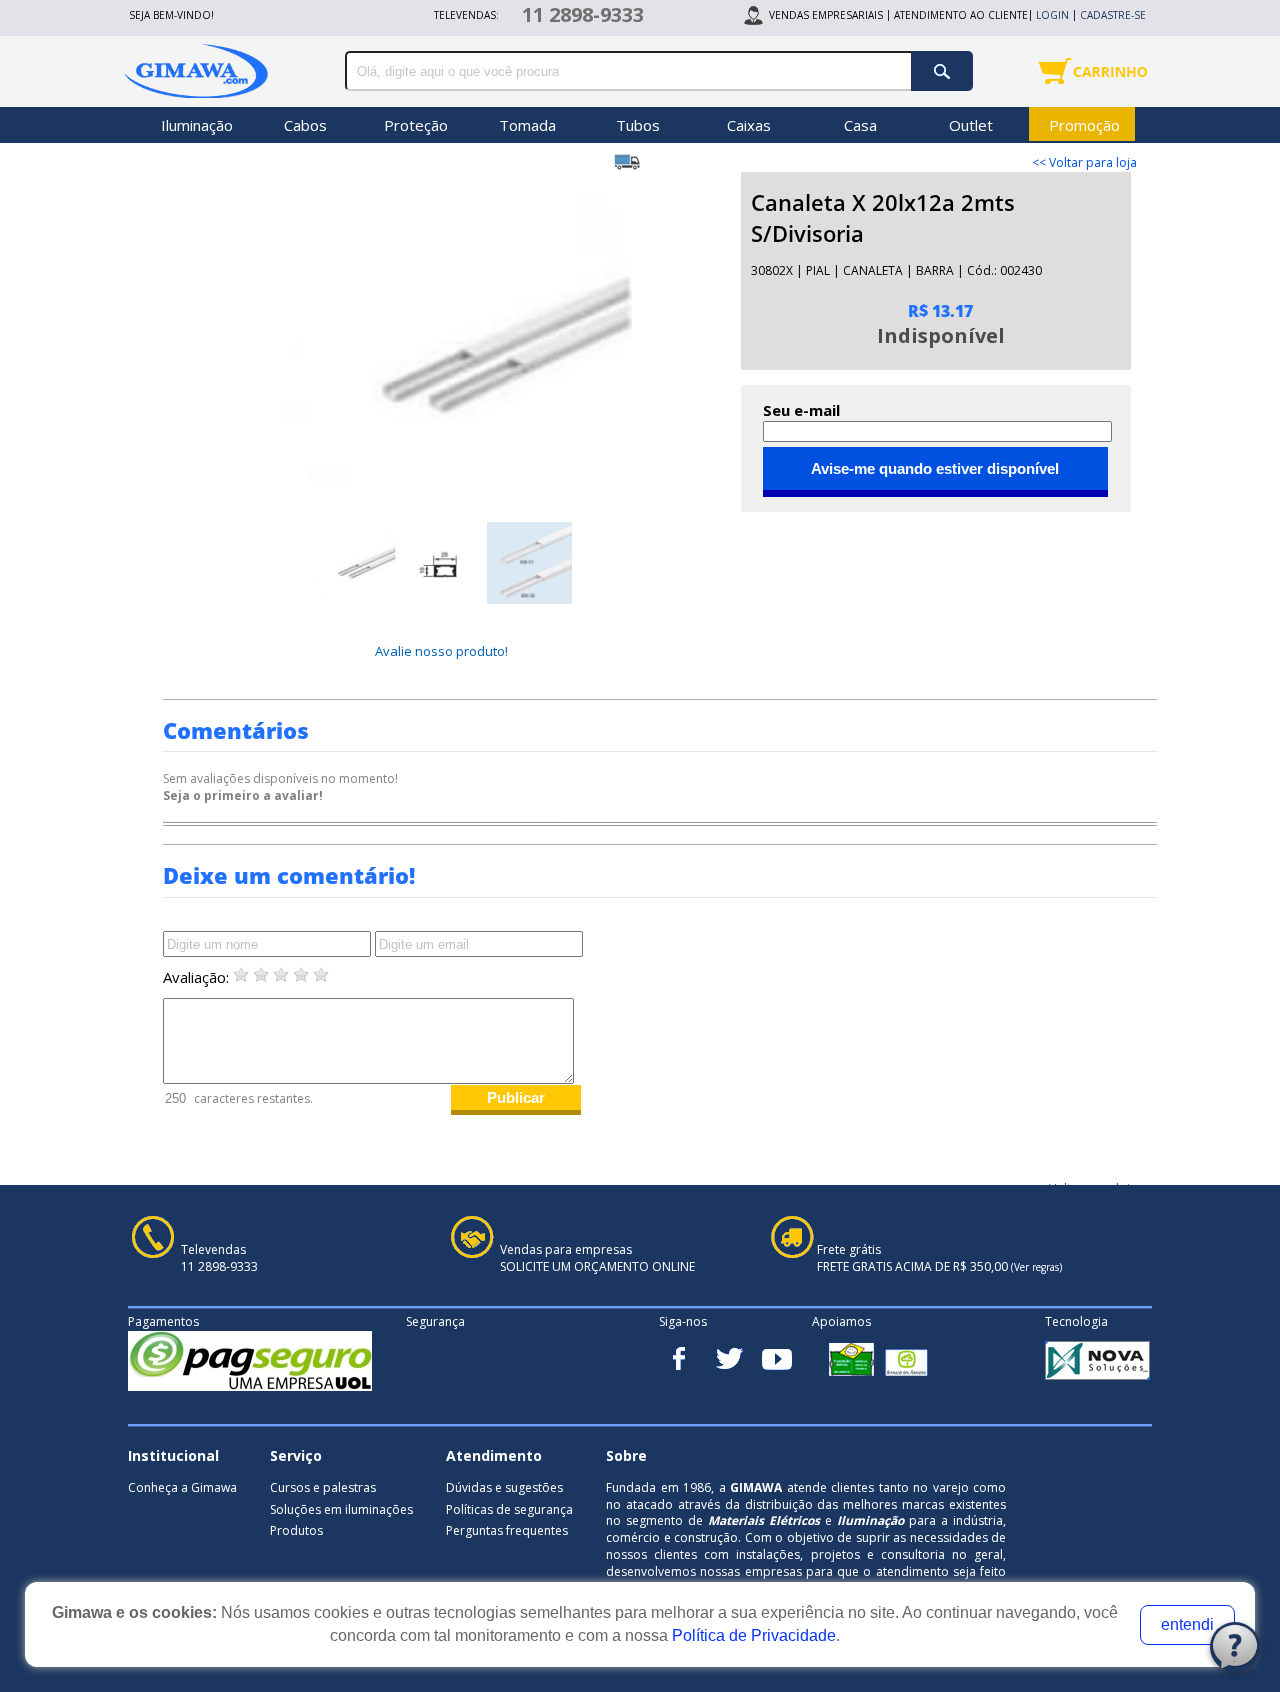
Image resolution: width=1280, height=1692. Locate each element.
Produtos (296, 1530)
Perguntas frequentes (507, 1530)
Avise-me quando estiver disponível (935, 468)
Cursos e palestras (323, 1487)
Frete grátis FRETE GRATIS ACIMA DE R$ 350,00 (939, 1258)
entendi (1187, 1624)
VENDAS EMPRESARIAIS (826, 15)
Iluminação (197, 125)
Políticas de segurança (509, 1509)
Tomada (527, 125)
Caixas (749, 125)
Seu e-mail (801, 410)
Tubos (638, 125)
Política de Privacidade (754, 1635)
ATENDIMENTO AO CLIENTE (961, 15)
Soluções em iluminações (341, 1509)
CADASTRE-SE (1113, 15)
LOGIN (1052, 15)
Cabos (305, 125)
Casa (860, 125)
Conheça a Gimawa (182, 1487)
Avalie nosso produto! (441, 651)
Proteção (416, 125)
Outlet (971, 125)
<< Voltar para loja (1084, 163)
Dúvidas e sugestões (504, 1487)
